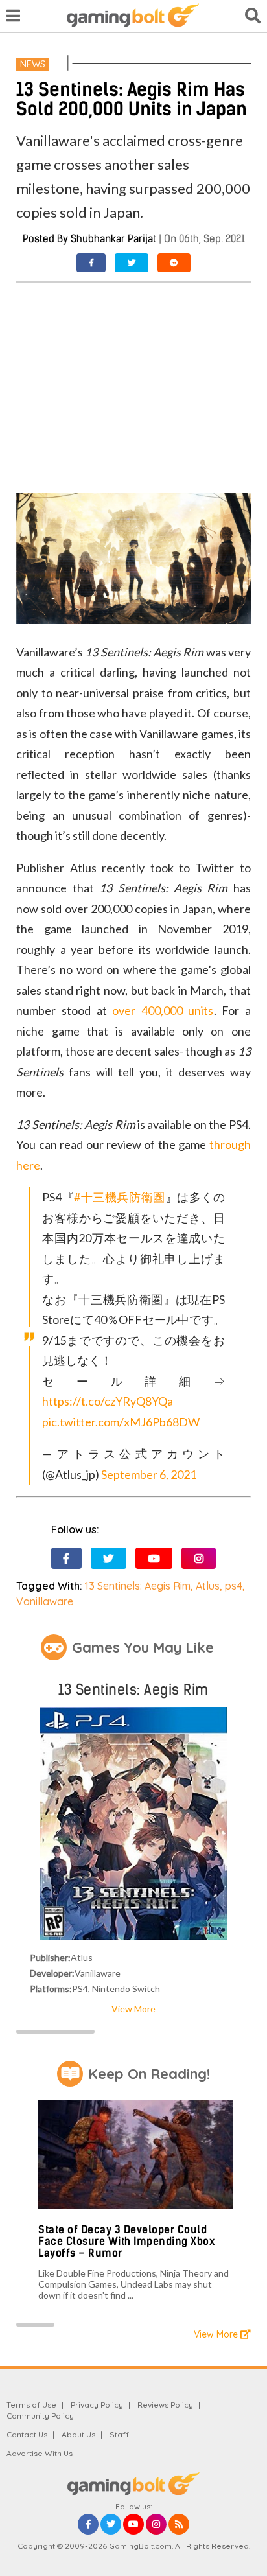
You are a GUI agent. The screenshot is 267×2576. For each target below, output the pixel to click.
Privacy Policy (97, 2405)
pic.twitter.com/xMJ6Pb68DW (121, 1422)
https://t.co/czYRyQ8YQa (108, 1401)
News (33, 64)
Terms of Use (31, 2405)
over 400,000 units (163, 1010)
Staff (119, 2434)
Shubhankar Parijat (113, 239)
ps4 (234, 1586)
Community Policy (40, 2416)
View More (133, 2009)
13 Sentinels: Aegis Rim (138, 1586)
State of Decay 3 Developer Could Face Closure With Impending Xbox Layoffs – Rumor (126, 2241)
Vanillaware (45, 1601)
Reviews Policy (165, 2405)
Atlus (208, 1586)
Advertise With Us (40, 2453)
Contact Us (27, 2434)
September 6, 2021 (149, 1474)
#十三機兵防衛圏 (119, 1197)
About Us (78, 2434)
